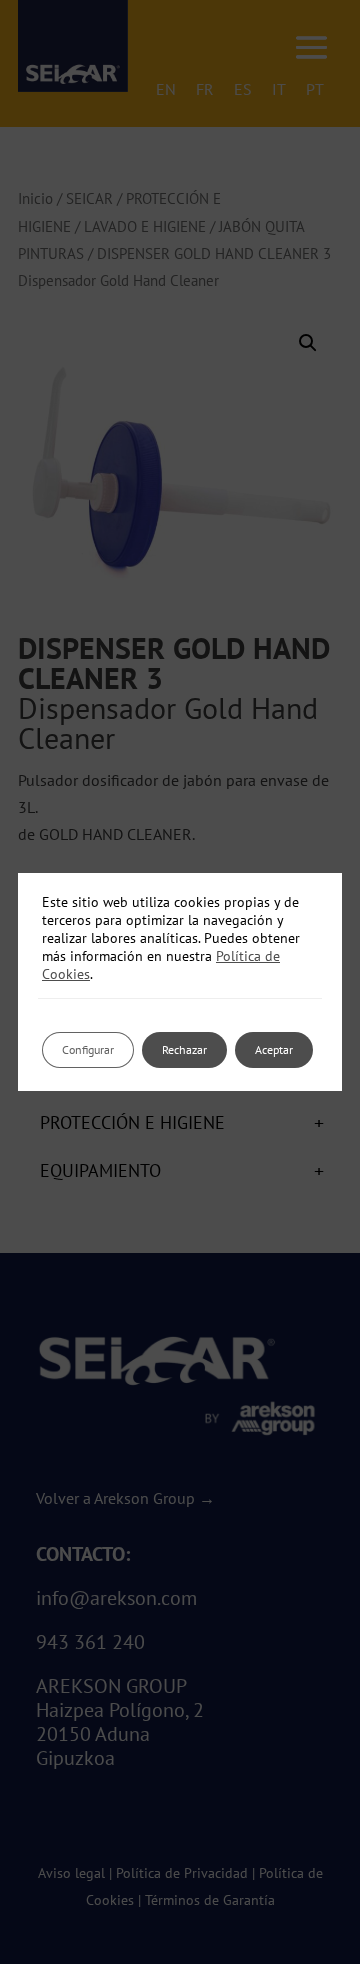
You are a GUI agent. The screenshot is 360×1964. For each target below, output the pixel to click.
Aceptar (274, 1049)
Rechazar (184, 1049)
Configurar (88, 1049)
